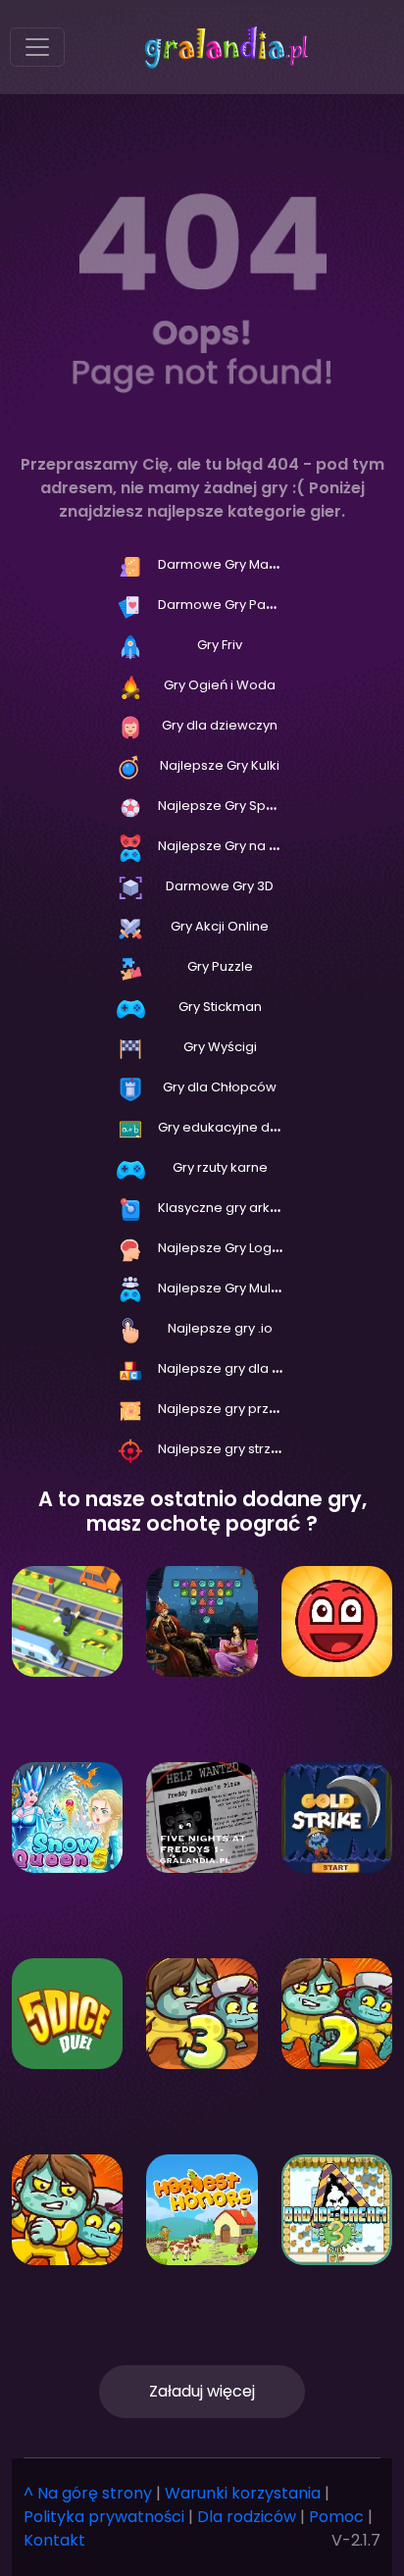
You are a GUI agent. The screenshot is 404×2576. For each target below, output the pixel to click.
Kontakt (54, 2540)
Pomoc (336, 2517)
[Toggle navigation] (37, 47)
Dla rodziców (247, 2517)
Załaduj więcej (202, 2391)
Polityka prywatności (104, 2517)
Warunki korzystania (243, 2493)
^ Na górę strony (88, 2493)
